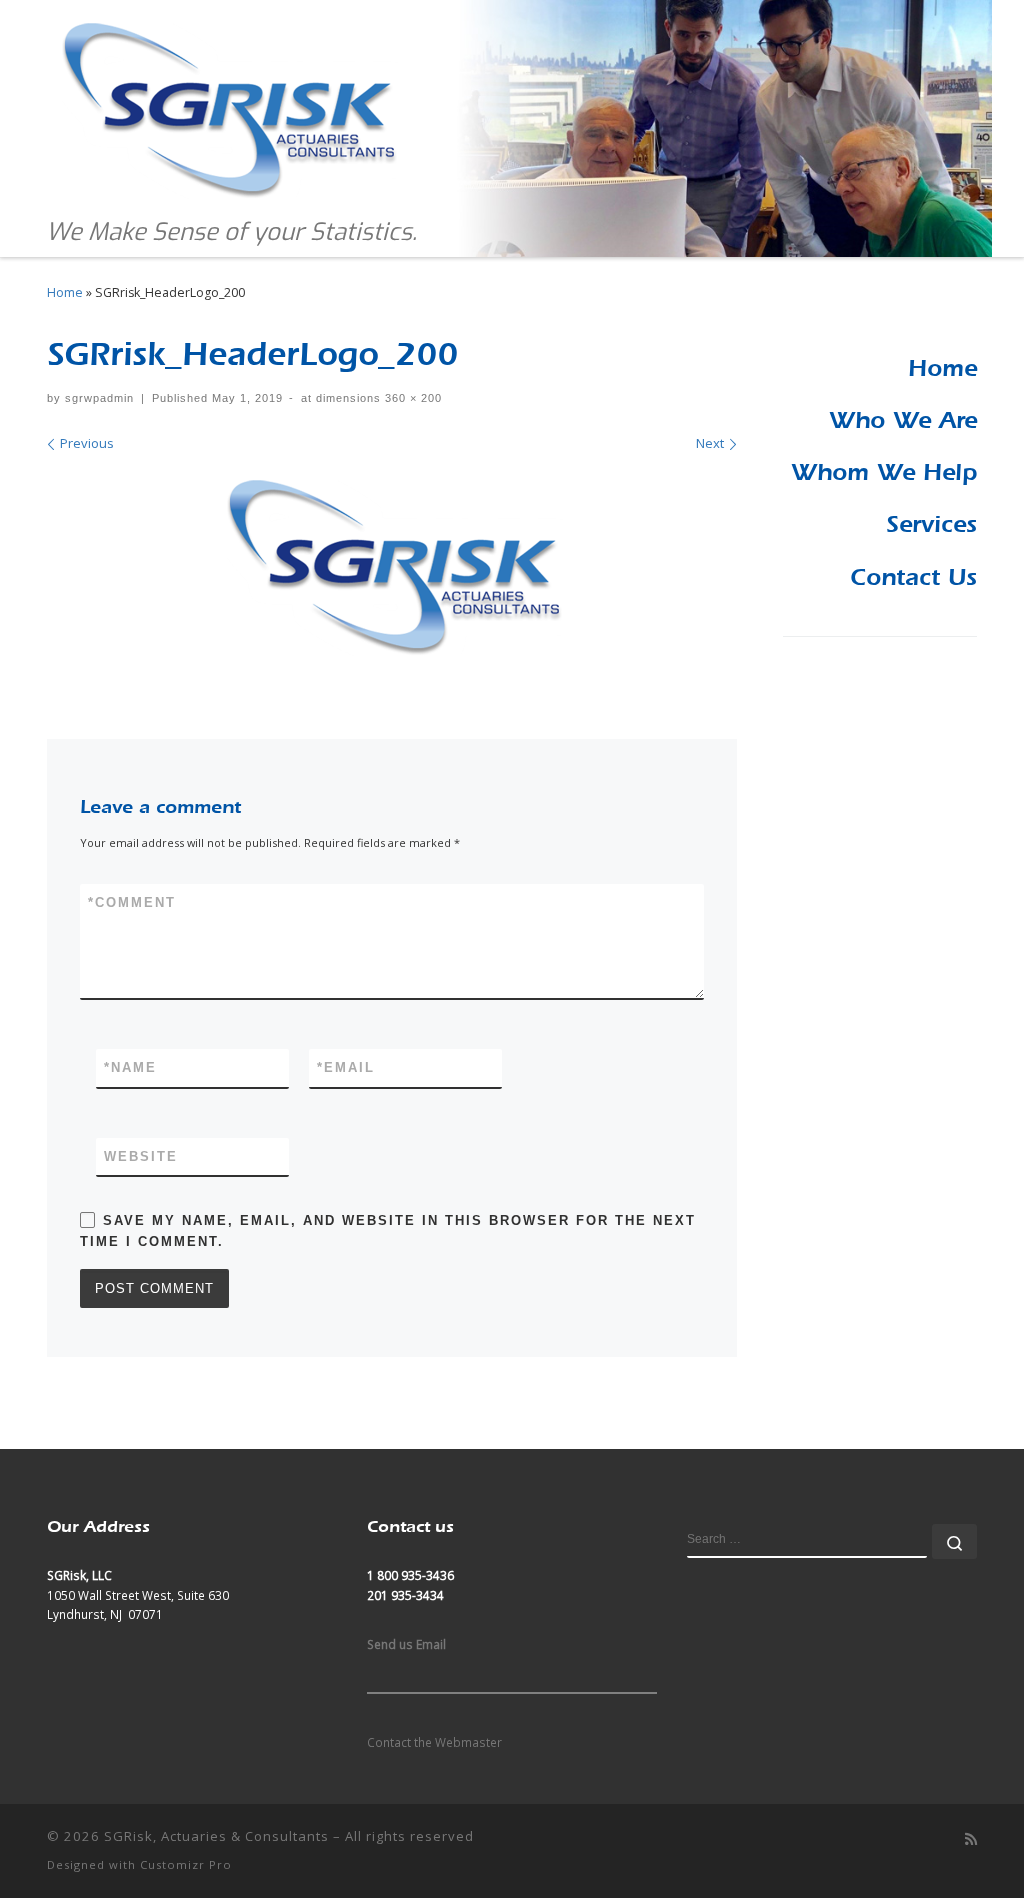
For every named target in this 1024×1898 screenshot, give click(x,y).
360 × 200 (411, 398)
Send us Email (406, 1644)
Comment (132, 902)
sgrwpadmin (99, 398)
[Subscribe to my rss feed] (971, 1839)
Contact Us (913, 577)
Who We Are (903, 420)
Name (130, 1067)
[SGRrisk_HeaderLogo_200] (392, 567)
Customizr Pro (186, 1864)
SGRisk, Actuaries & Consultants (216, 1836)
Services (931, 524)
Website (141, 1156)
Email (346, 1067)
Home (65, 292)
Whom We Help (884, 472)
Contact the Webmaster (434, 1742)
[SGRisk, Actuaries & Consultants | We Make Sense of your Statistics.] (227, 105)
